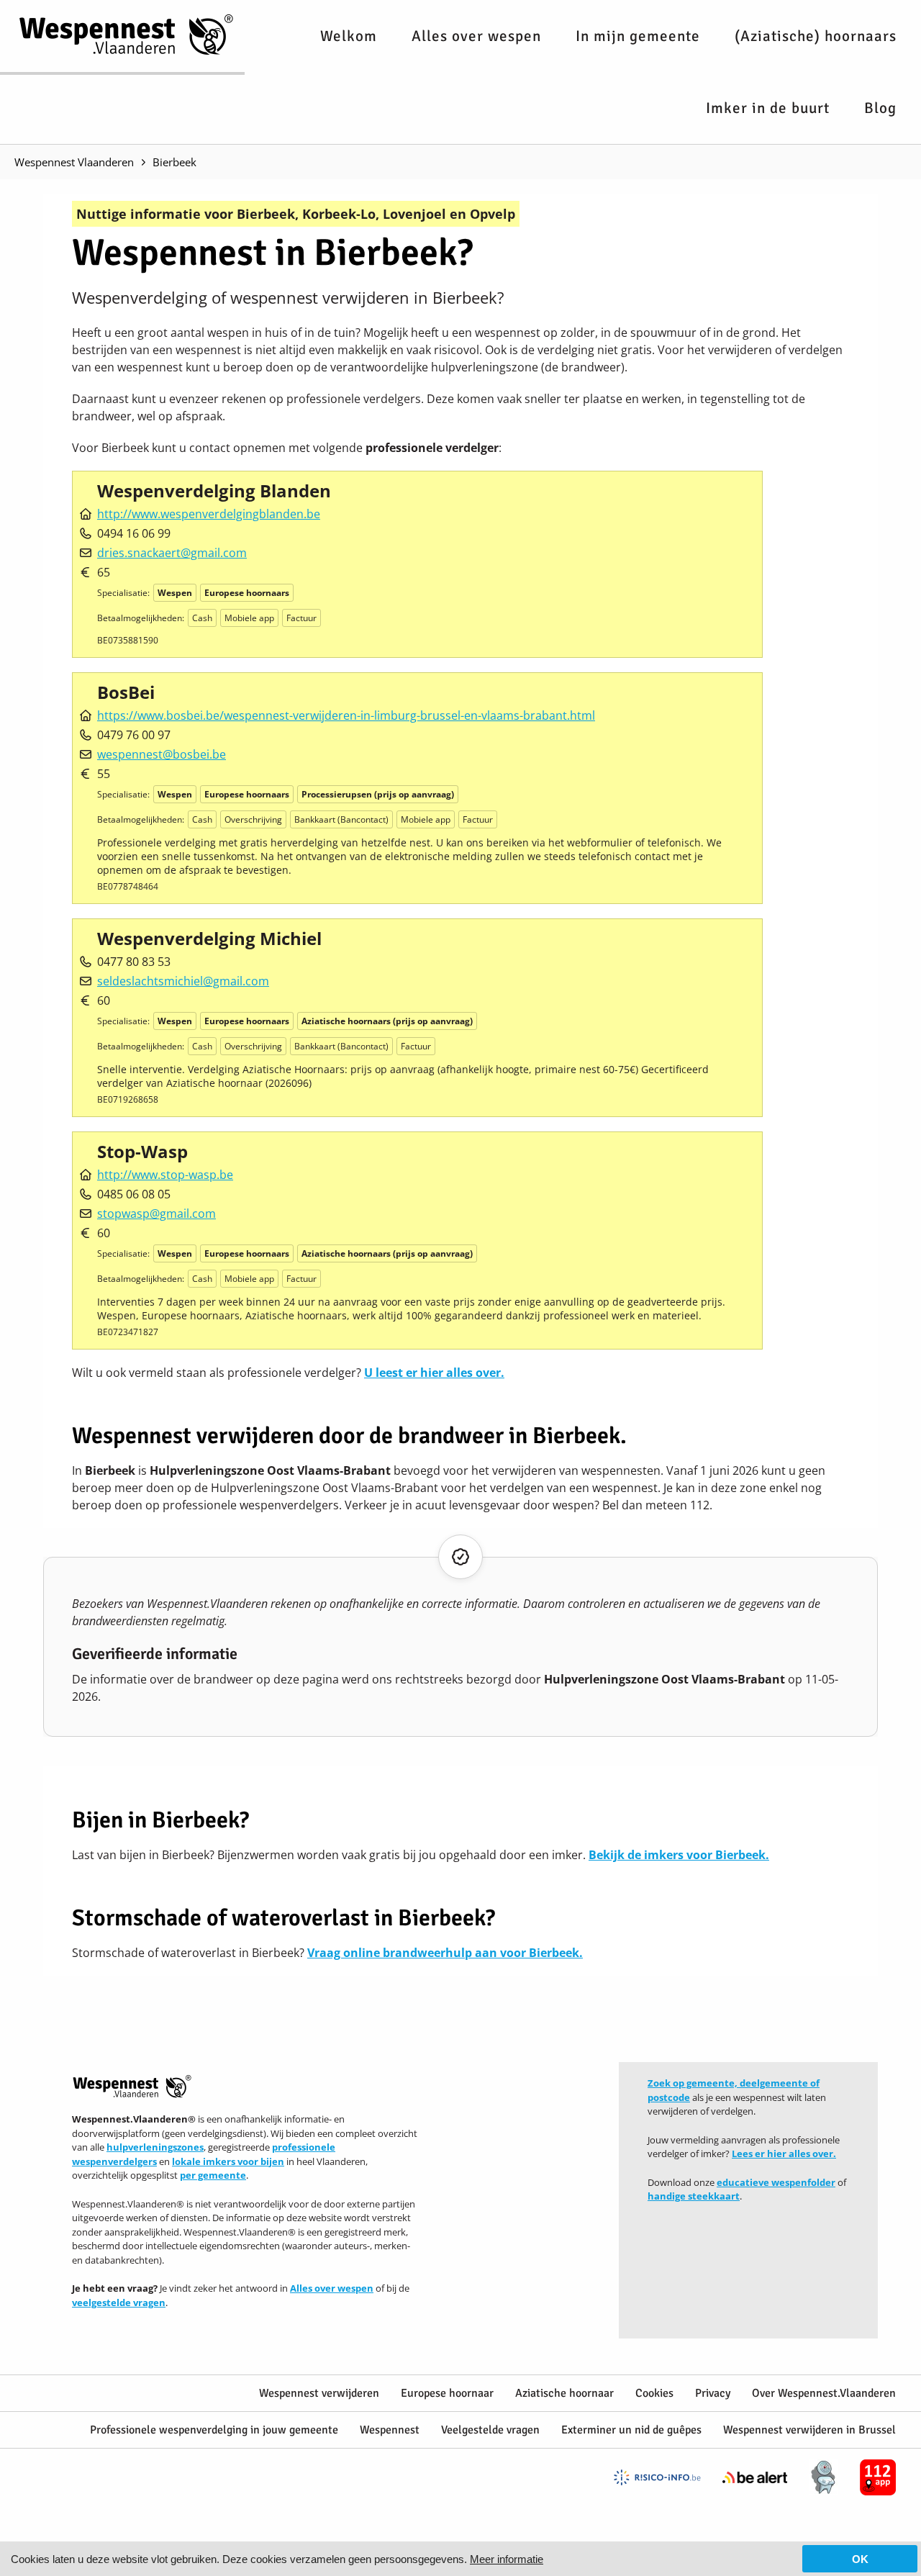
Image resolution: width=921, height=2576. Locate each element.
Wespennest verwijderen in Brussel (809, 2430)
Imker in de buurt (768, 108)
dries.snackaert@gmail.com (172, 553)
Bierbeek (174, 162)
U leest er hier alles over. (434, 1373)
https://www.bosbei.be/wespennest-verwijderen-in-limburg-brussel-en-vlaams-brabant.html (346, 715)
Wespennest (390, 2430)
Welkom (349, 36)
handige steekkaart (694, 2196)
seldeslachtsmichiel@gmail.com (183, 981)
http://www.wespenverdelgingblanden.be (209, 514)
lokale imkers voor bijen (228, 2161)
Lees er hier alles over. (784, 2154)
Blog (880, 108)
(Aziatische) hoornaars (816, 36)
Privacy (713, 2393)
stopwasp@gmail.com (156, 1214)
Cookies (654, 2393)
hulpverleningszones (155, 2147)
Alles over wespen (476, 36)
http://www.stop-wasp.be (165, 1175)
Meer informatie (507, 2559)
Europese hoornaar (447, 2393)
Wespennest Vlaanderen (74, 162)
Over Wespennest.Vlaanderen (824, 2393)
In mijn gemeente (638, 36)
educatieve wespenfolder (776, 2182)
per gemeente (213, 2175)
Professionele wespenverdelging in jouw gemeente (214, 2430)
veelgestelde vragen (119, 2302)
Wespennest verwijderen (319, 2393)
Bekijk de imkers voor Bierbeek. (679, 1855)
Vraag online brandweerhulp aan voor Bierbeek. (445, 1953)
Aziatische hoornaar (564, 2393)
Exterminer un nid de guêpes (631, 2430)
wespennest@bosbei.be (162, 754)
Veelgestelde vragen (490, 2430)
